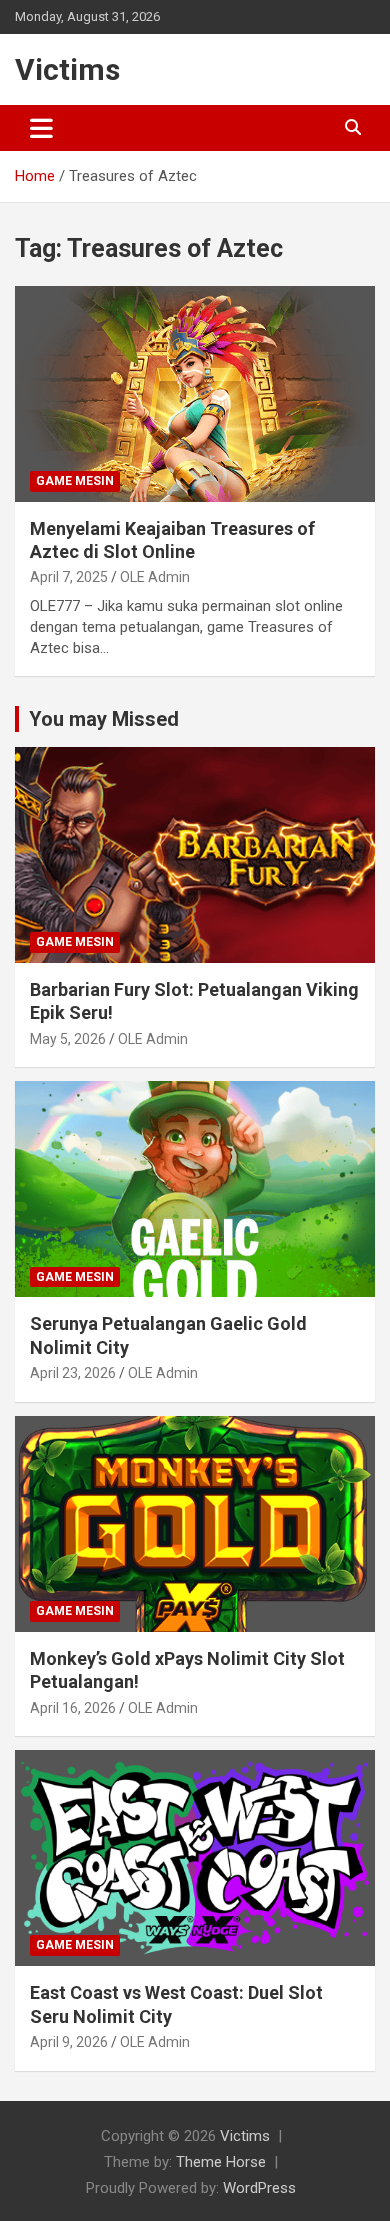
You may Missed (104, 719)
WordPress (259, 2188)
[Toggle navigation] (41, 128)
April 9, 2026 (69, 2042)
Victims (67, 69)
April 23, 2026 (73, 1373)
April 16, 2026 (73, 1708)
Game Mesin (75, 481)
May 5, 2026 (68, 1039)
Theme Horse (221, 2162)
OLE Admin (155, 577)
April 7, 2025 (69, 577)
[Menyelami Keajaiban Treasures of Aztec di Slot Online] (195, 393)
